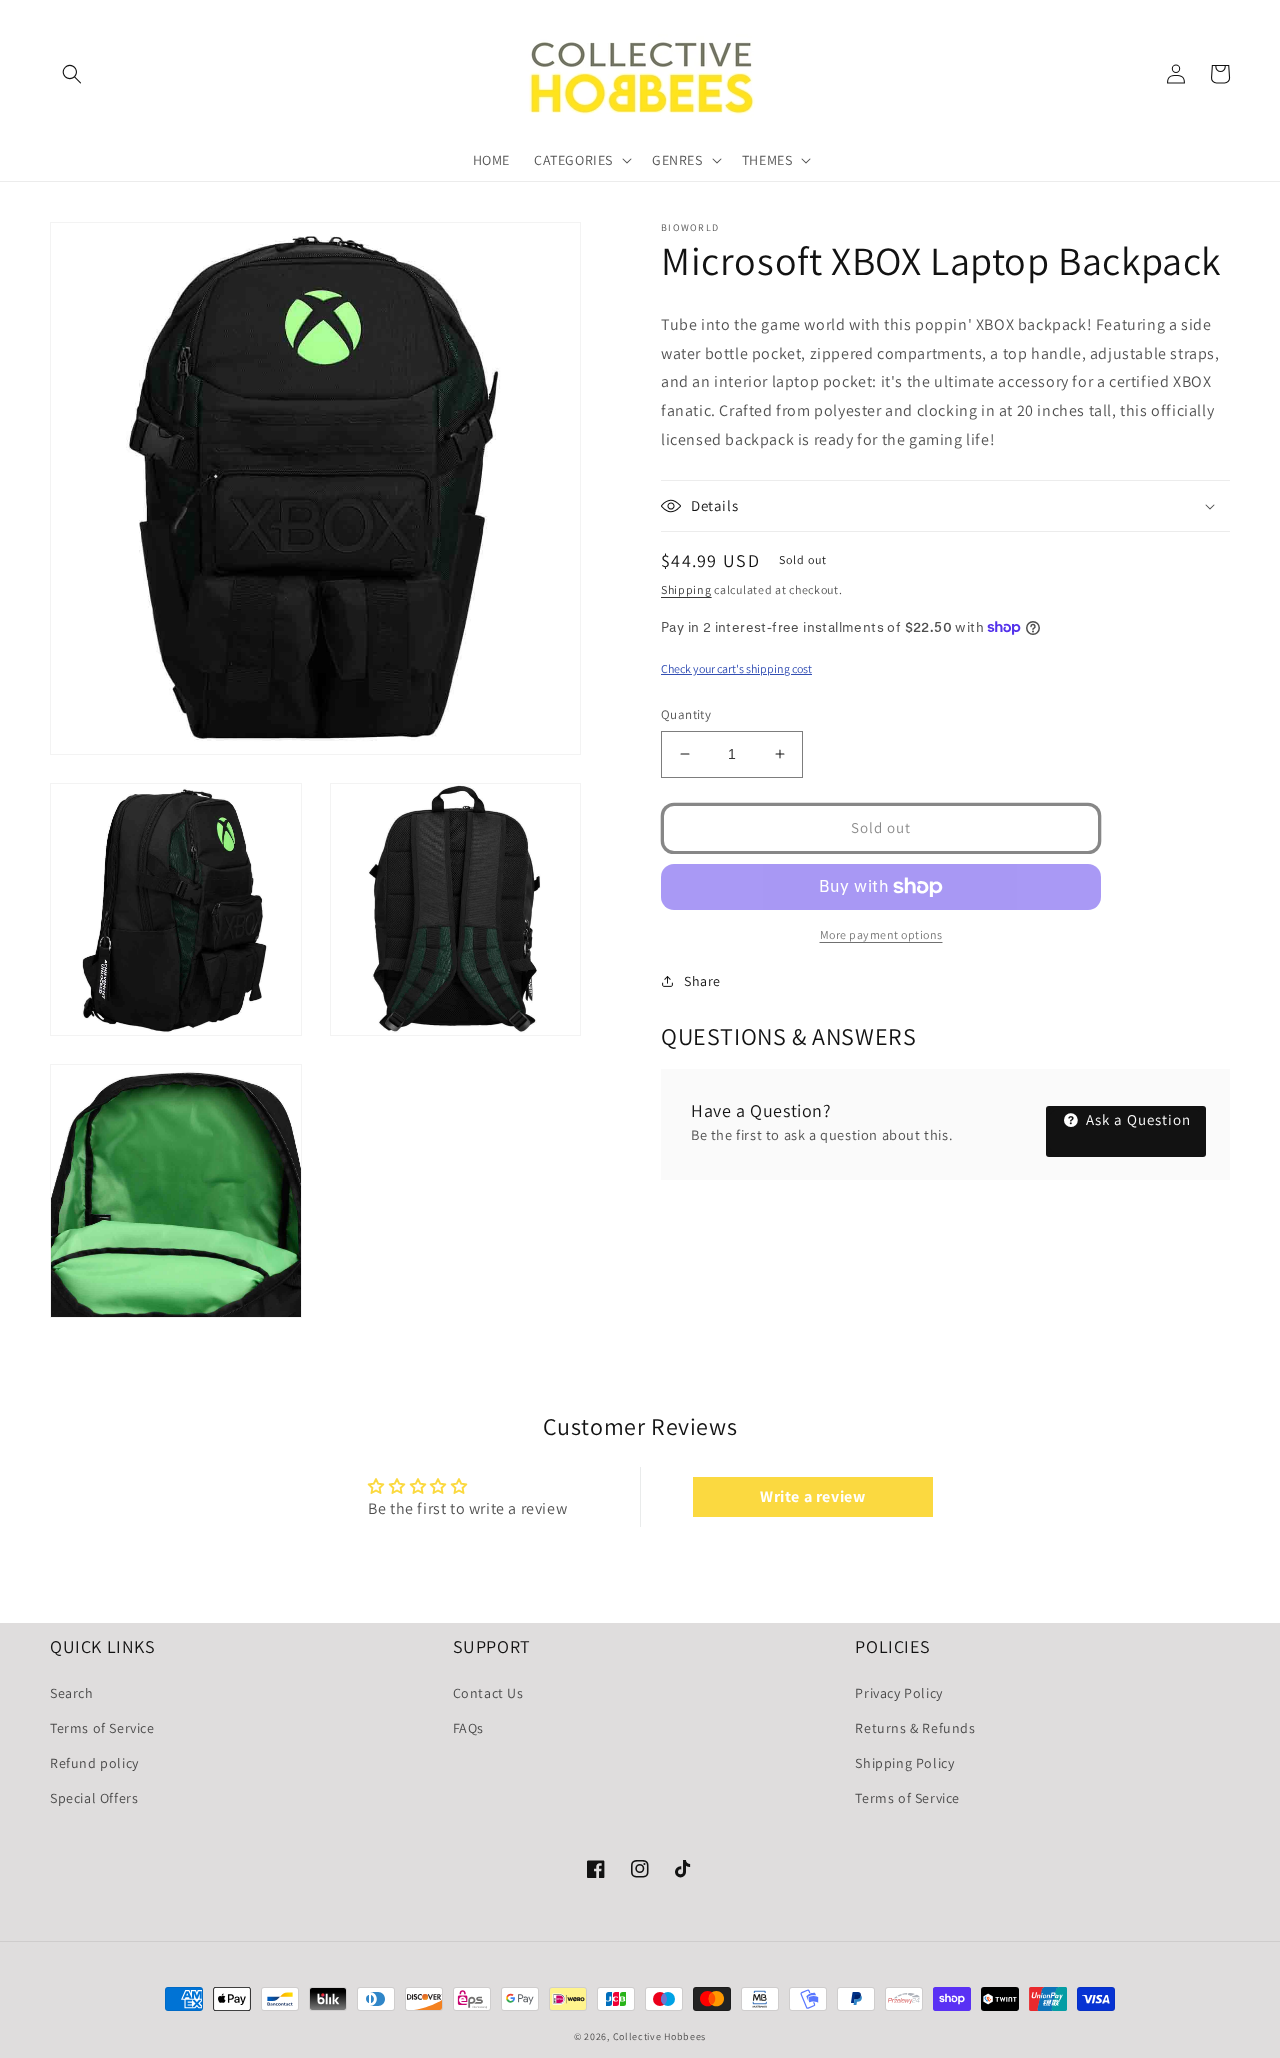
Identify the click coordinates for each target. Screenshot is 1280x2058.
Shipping (686, 589)
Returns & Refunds (915, 1728)
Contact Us (488, 1693)
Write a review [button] (812, 1496)
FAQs (468, 1728)
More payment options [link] (881, 934)
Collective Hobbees (660, 2036)
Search (72, 1693)
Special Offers (94, 1798)
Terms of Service (102, 1728)
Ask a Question (1136, 1119)
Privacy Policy (898, 1693)
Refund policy (94, 1763)
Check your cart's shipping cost (736, 668)
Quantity (686, 714)
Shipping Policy (904, 1763)
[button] (72, 74)
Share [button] (702, 981)
